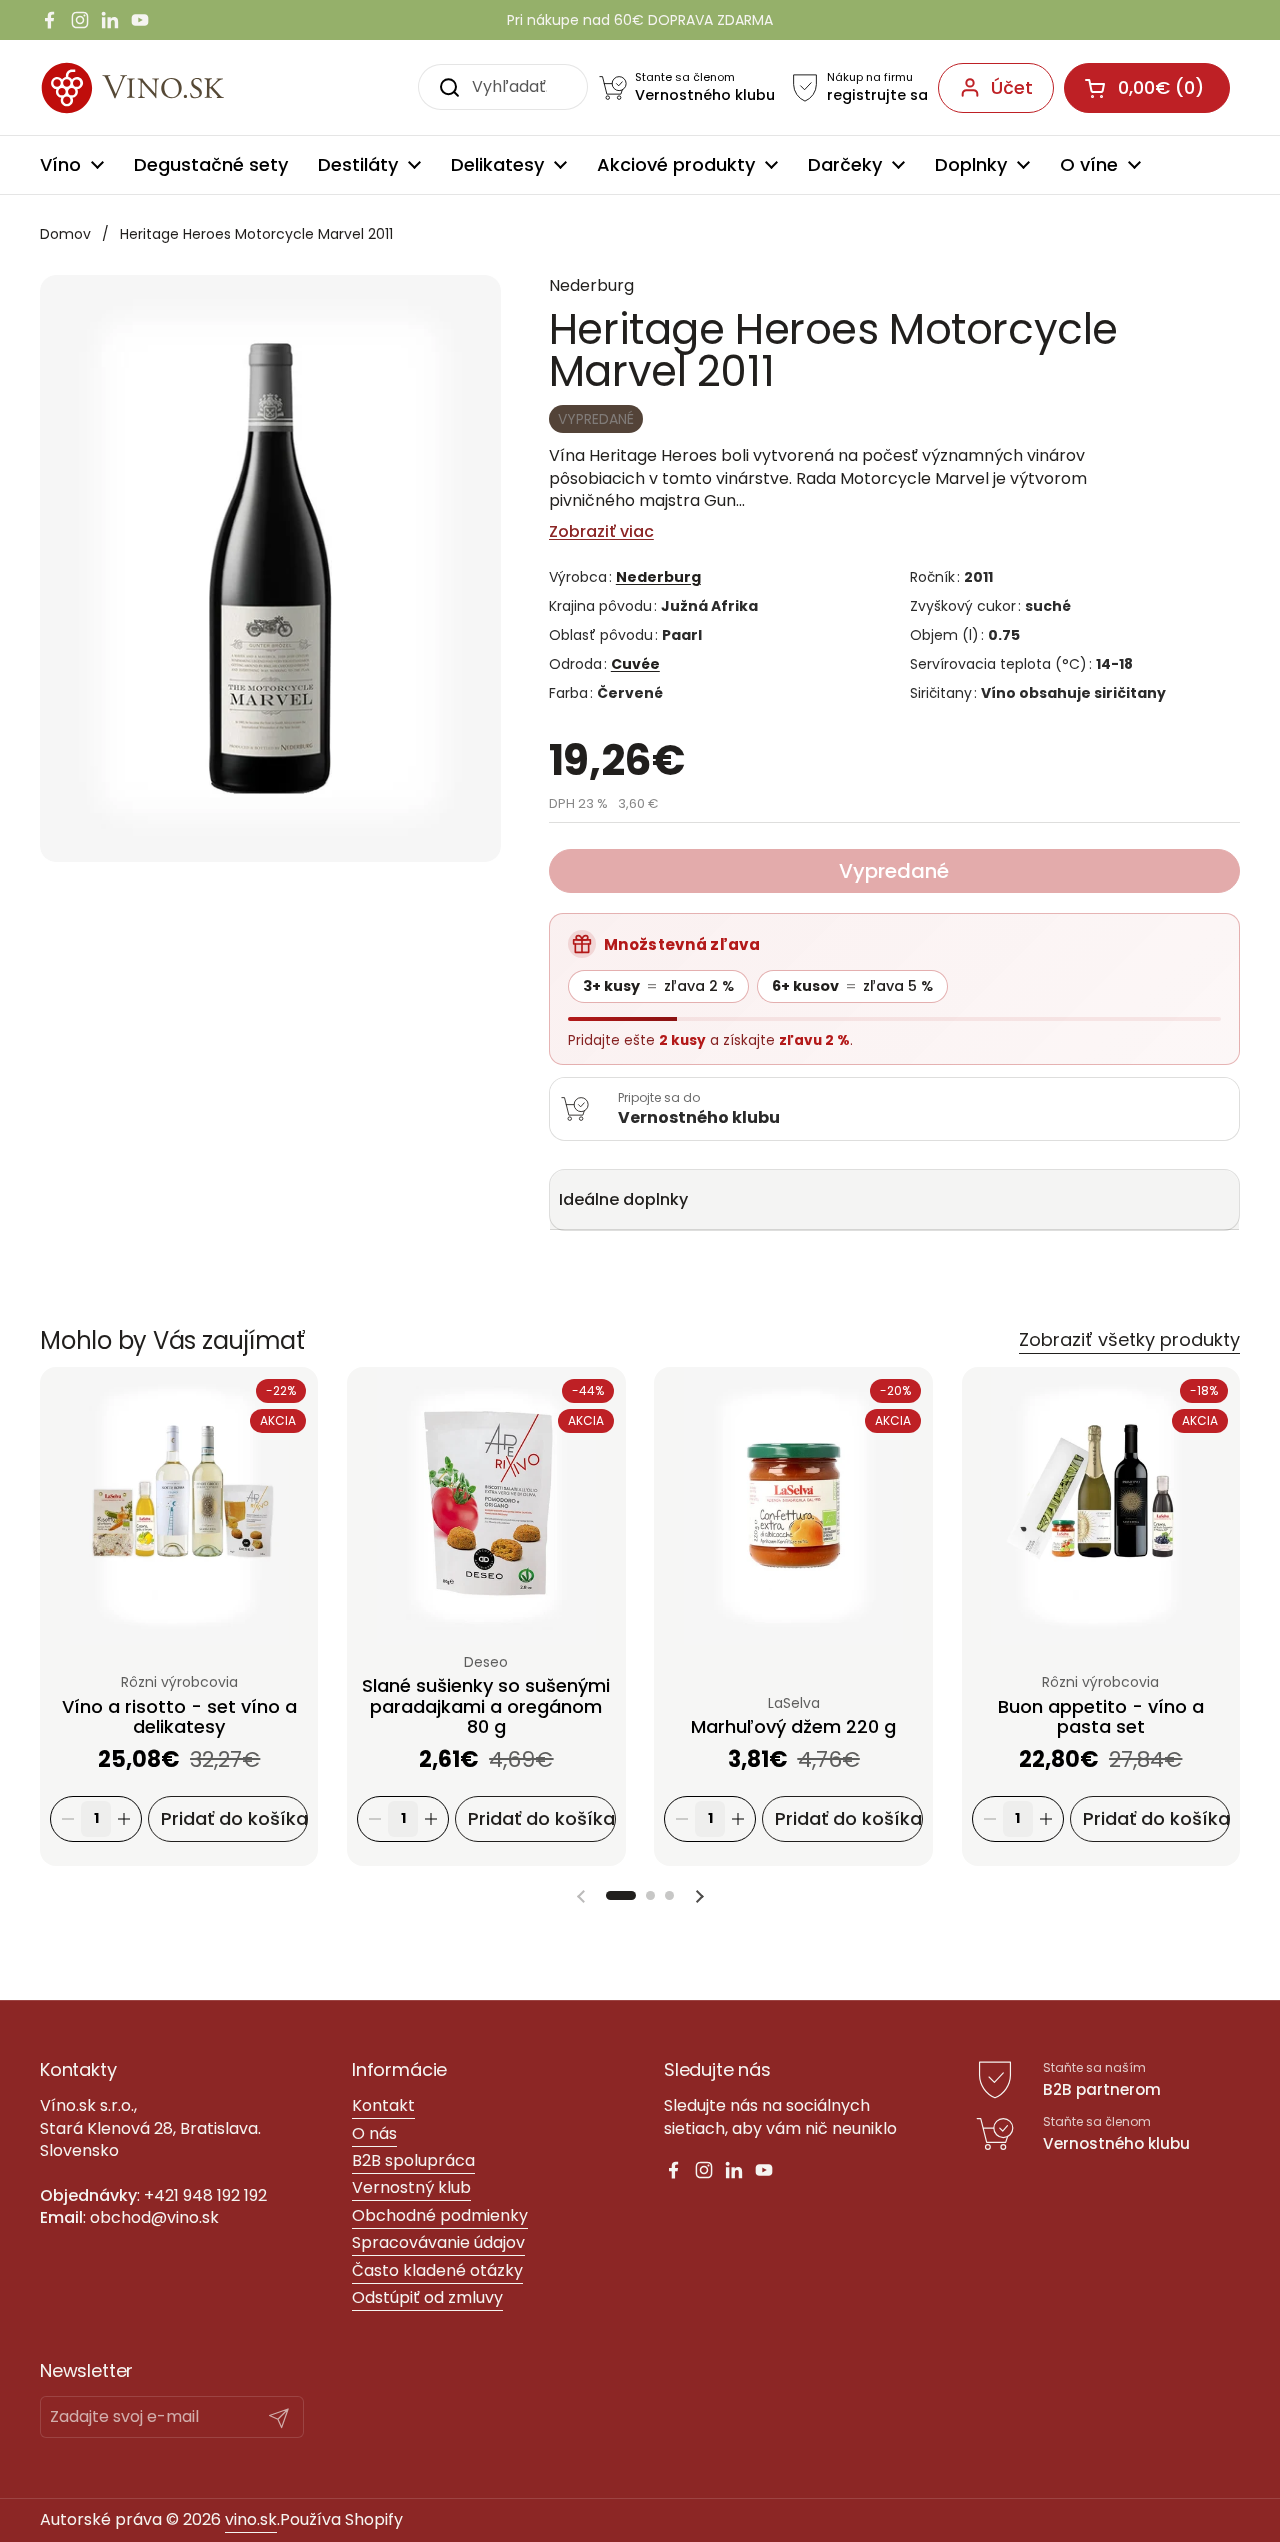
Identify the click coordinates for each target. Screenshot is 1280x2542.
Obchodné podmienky (440, 2215)
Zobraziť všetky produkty (1129, 1339)
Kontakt (383, 2105)
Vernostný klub (411, 2187)
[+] (124, 1819)
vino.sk (251, 2519)
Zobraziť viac (601, 532)
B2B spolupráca (413, 2160)
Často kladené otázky (437, 2270)
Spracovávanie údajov (438, 2242)
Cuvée (635, 664)
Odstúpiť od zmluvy (427, 2297)
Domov (65, 234)
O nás (374, 2133)
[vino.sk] (168, 87)
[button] (621, 1895)
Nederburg (658, 577)
